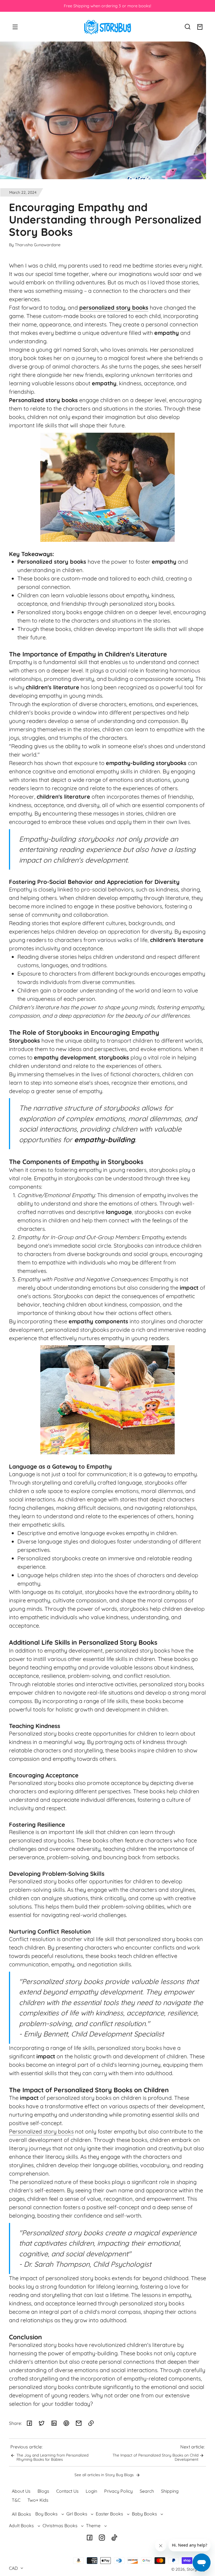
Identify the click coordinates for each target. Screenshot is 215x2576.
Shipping (170, 2491)
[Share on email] (79, 2423)
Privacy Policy (118, 2491)
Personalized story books (41, 2131)
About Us (21, 2491)
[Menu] (15, 27)
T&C (16, 2500)
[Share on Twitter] (42, 2423)
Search (147, 2491)
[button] (188, 27)
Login (91, 2491)
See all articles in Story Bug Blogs (105, 2475)
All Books (21, 2514)
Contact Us (67, 2491)
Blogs (43, 2491)
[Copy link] (91, 2423)
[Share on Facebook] (29, 2423)
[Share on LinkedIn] (54, 2423)
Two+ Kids (38, 2500)
